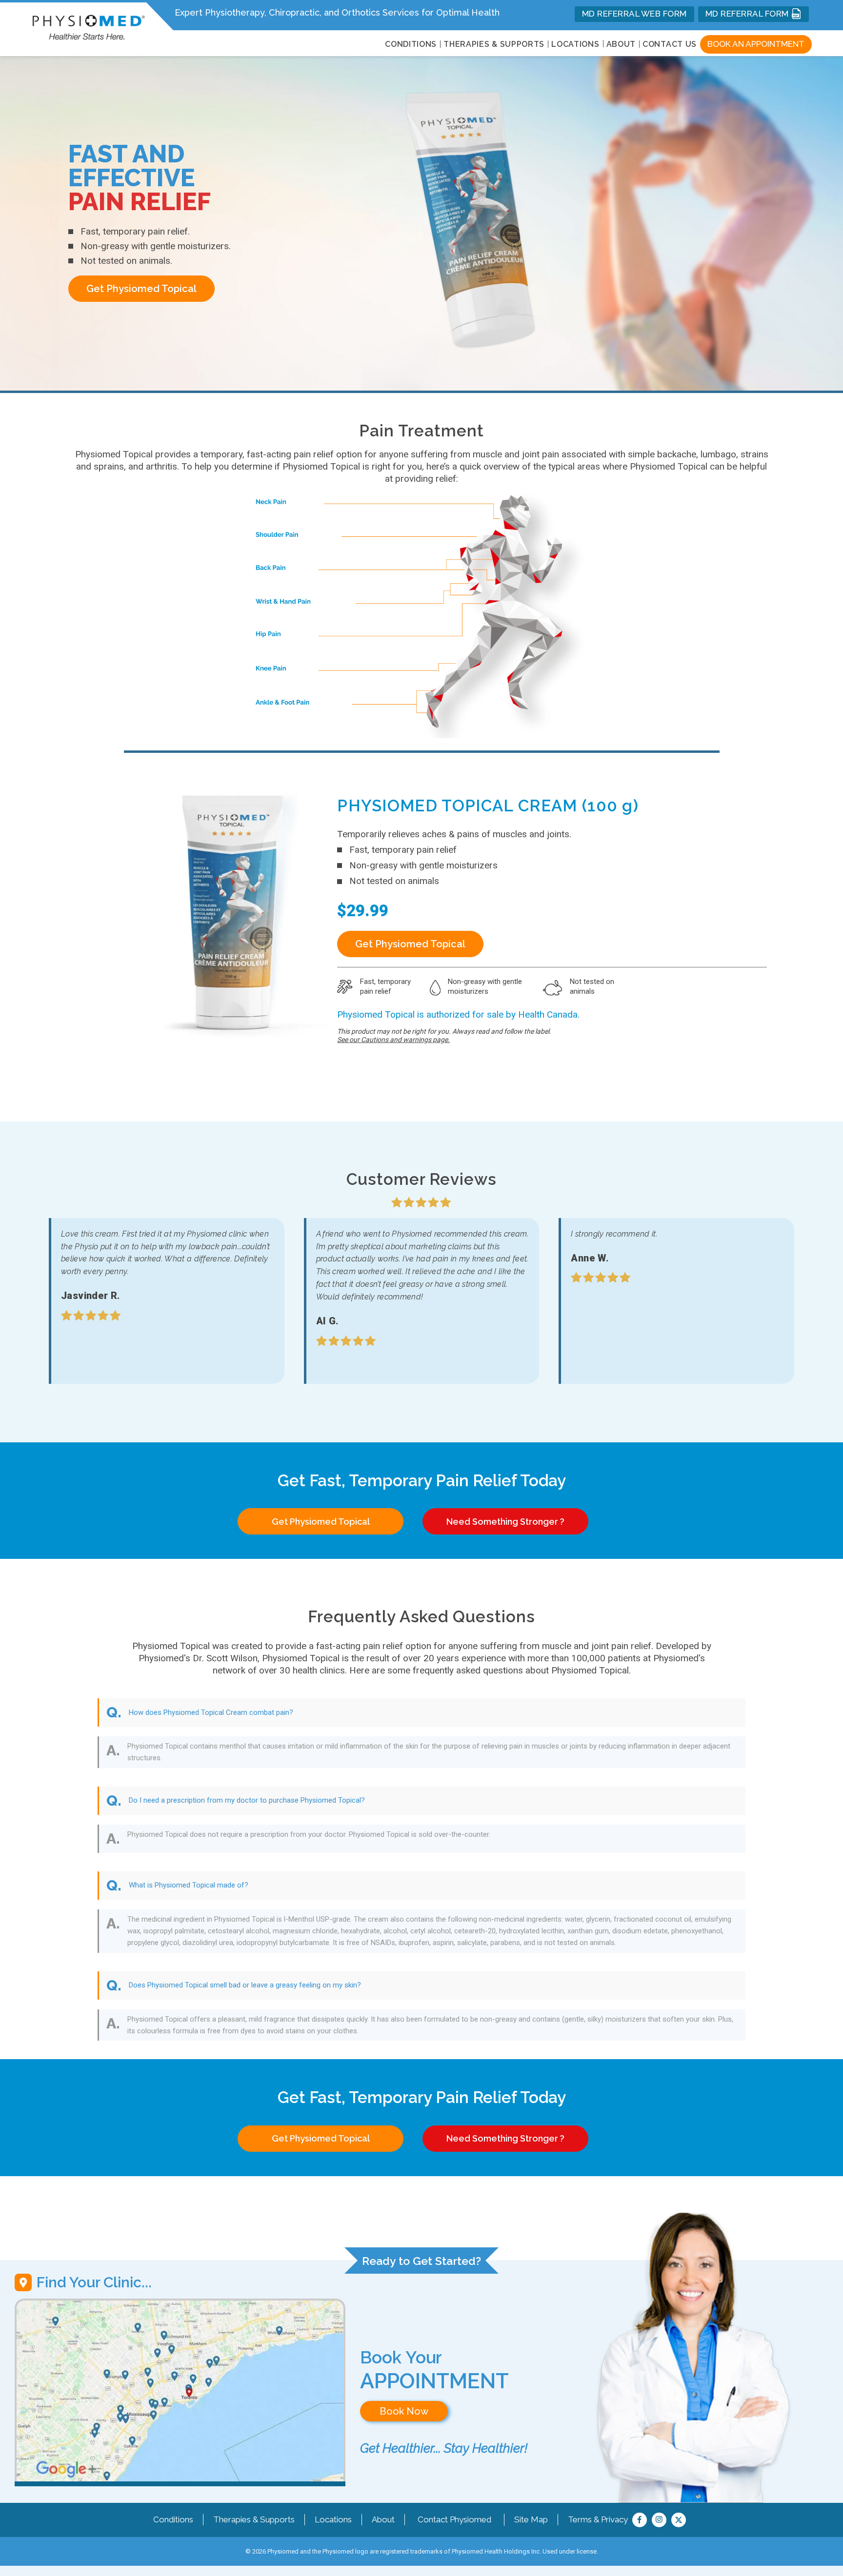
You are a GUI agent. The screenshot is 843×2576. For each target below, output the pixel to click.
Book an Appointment (756, 44)
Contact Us (670, 44)
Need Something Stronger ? (505, 1522)
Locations (333, 2519)
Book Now (404, 2411)
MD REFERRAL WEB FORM (634, 14)
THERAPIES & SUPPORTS (494, 44)
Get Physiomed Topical (141, 289)
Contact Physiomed (454, 2519)
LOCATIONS (575, 44)
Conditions (173, 2519)
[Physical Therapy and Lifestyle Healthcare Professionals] (89, 25)
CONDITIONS (411, 44)
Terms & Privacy (598, 2519)
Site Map (531, 2519)
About (621, 44)
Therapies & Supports (254, 2519)
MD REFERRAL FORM (748, 14)
